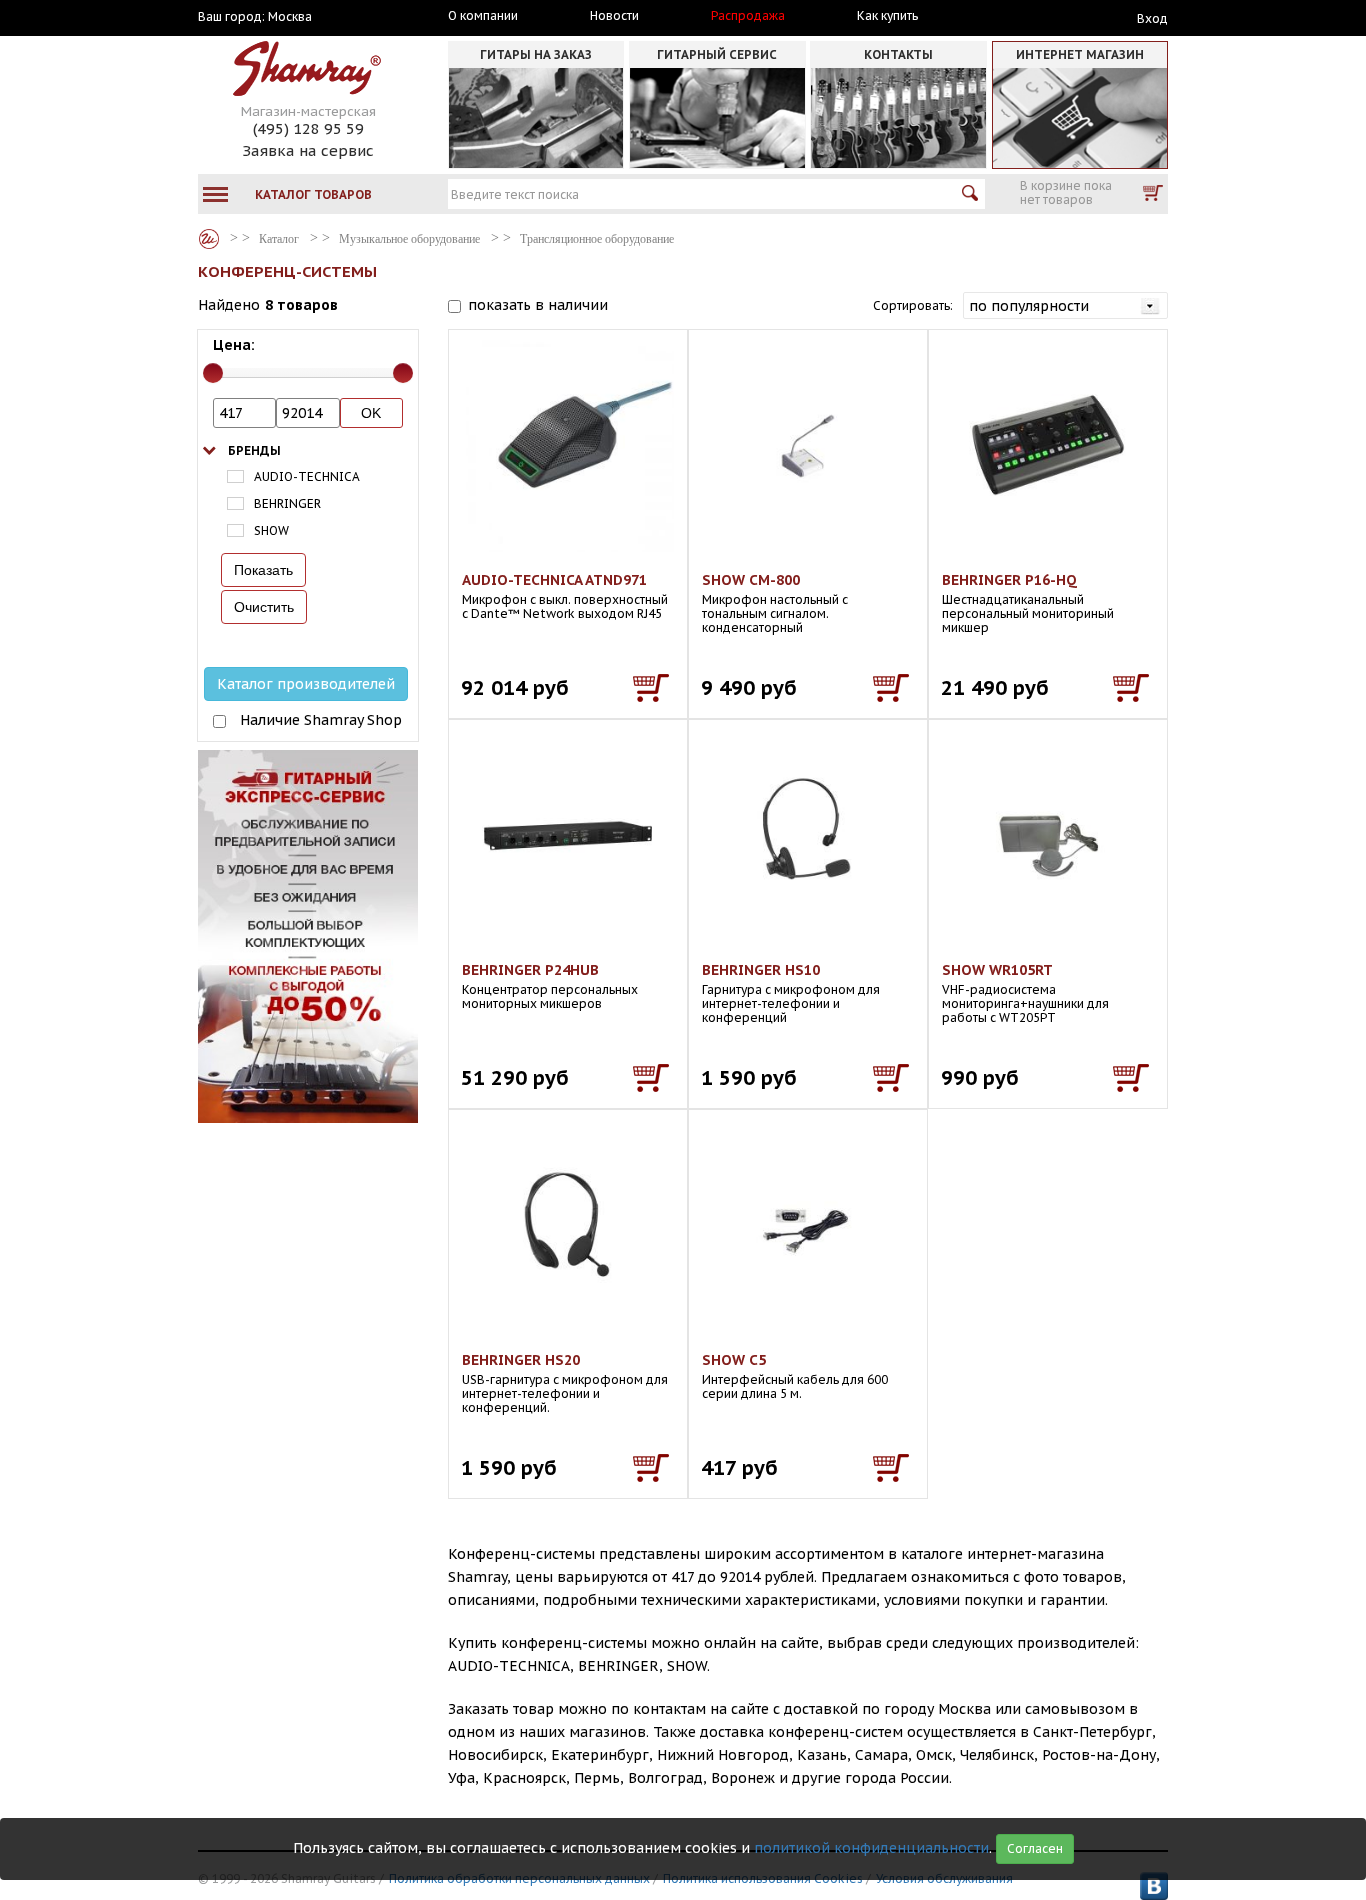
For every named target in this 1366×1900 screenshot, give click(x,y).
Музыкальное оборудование (409, 239)
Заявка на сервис (308, 150)
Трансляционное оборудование (597, 239)
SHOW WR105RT (997, 970)
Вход (1152, 18)
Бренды (254, 450)
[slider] (213, 373)
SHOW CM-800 (751, 580)
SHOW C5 (734, 1360)
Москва (290, 17)
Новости (614, 16)
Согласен (1035, 1848)
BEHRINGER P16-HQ (1009, 580)
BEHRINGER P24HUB (530, 970)
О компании (483, 16)
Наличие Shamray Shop (321, 720)
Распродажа (748, 16)
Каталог (209, 239)
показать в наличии (538, 305)
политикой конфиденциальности (871, 1848)
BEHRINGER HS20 (521, 1360)
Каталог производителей (306, 684)
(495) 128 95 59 (308, 128)
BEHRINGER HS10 (761, 970)
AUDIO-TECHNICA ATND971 (554, 580)
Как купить (887, 16)
